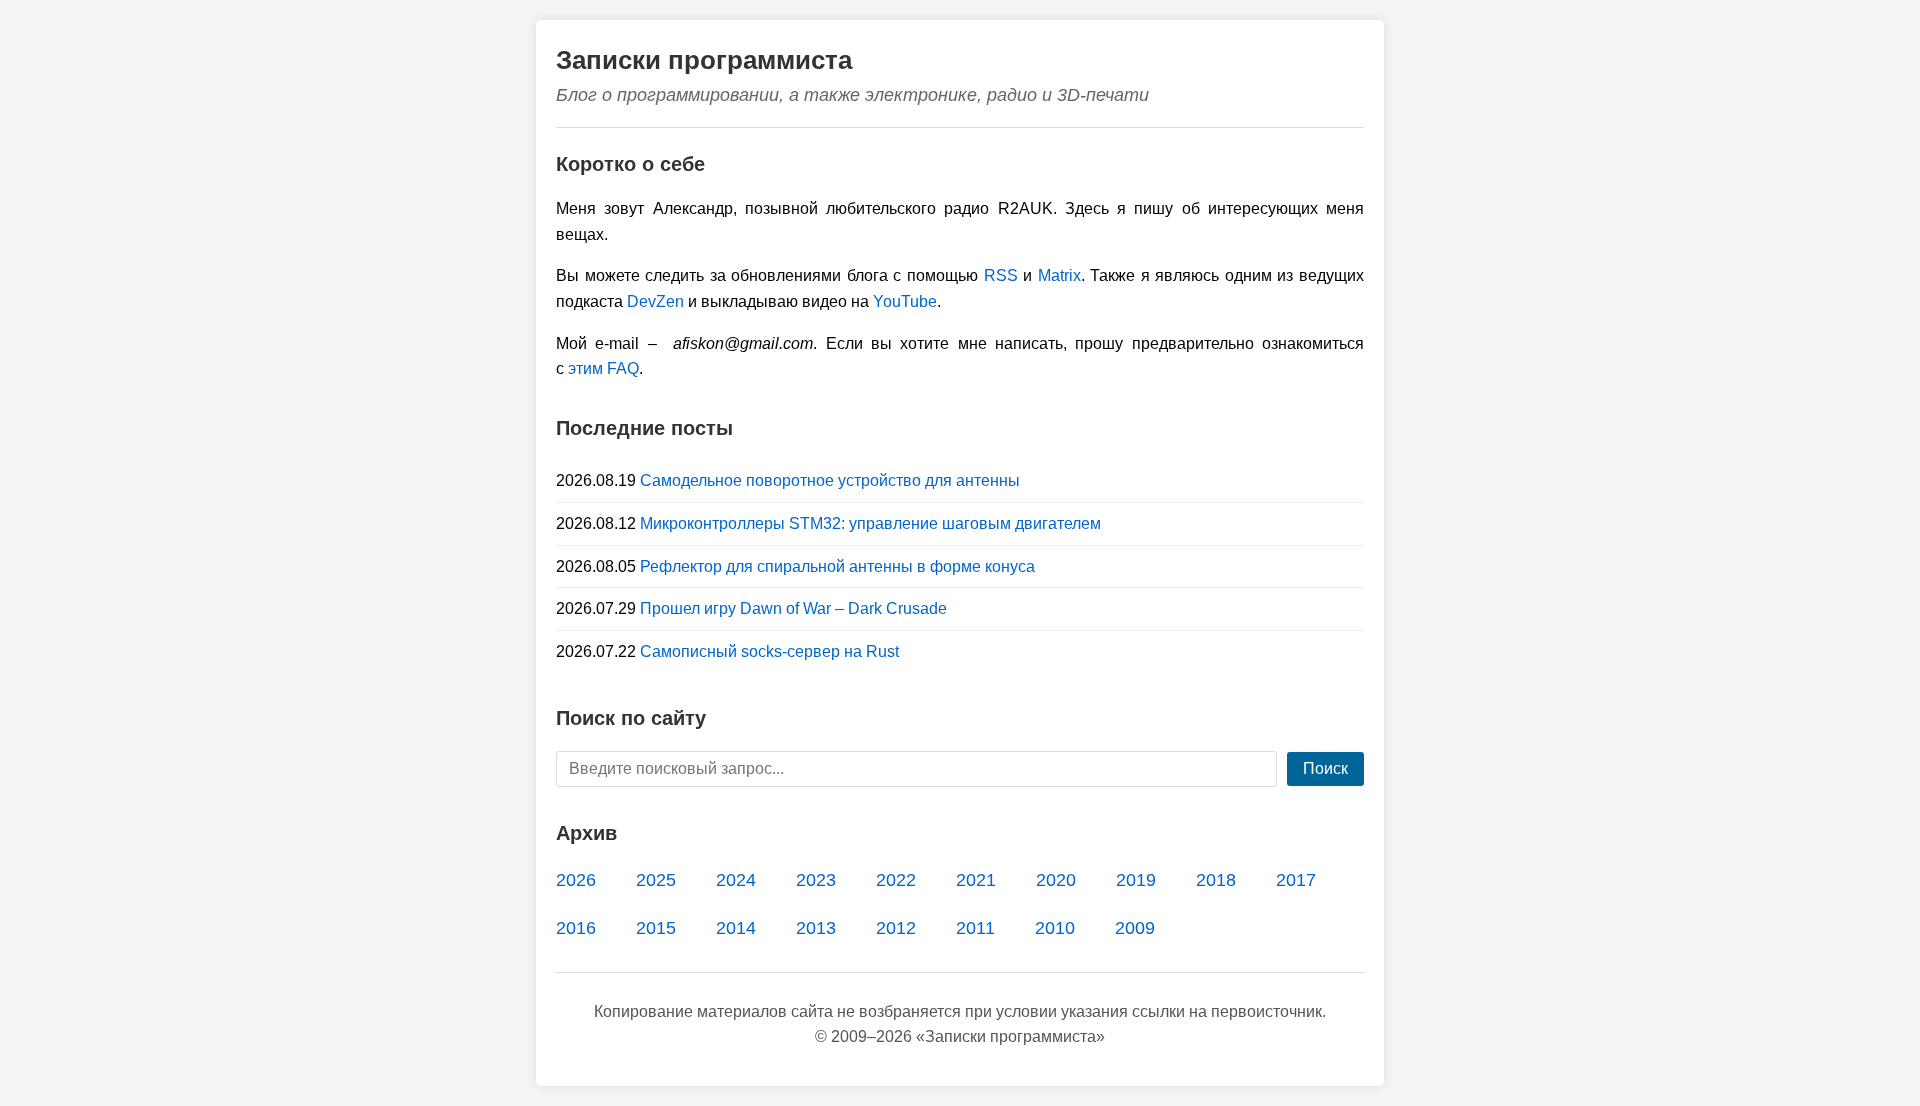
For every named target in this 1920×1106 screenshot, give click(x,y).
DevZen (655, 301)
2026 (576, 880)
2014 (736, 928)
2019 (1136, 880)
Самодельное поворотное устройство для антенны (830, 480)
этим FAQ (603, 368)
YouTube (905, 301)
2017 (1296, 880)
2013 (816, 928)
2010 (1055, 928)
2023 (816, 880)
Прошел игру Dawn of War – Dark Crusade (793, 608)
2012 (896, 928)
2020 (1056, 880)
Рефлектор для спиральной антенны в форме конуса (837, 566)
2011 (975, 928)
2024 (736, 880)
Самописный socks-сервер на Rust (769, 651)
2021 (976, 880)
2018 (1216, 880)
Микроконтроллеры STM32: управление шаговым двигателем (870, 523)
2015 (656, 928)
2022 (896, 880)
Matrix (1059, 275)
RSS (1001, 275)
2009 (1135, 928)
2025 (656, 880)
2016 (576, 928)
